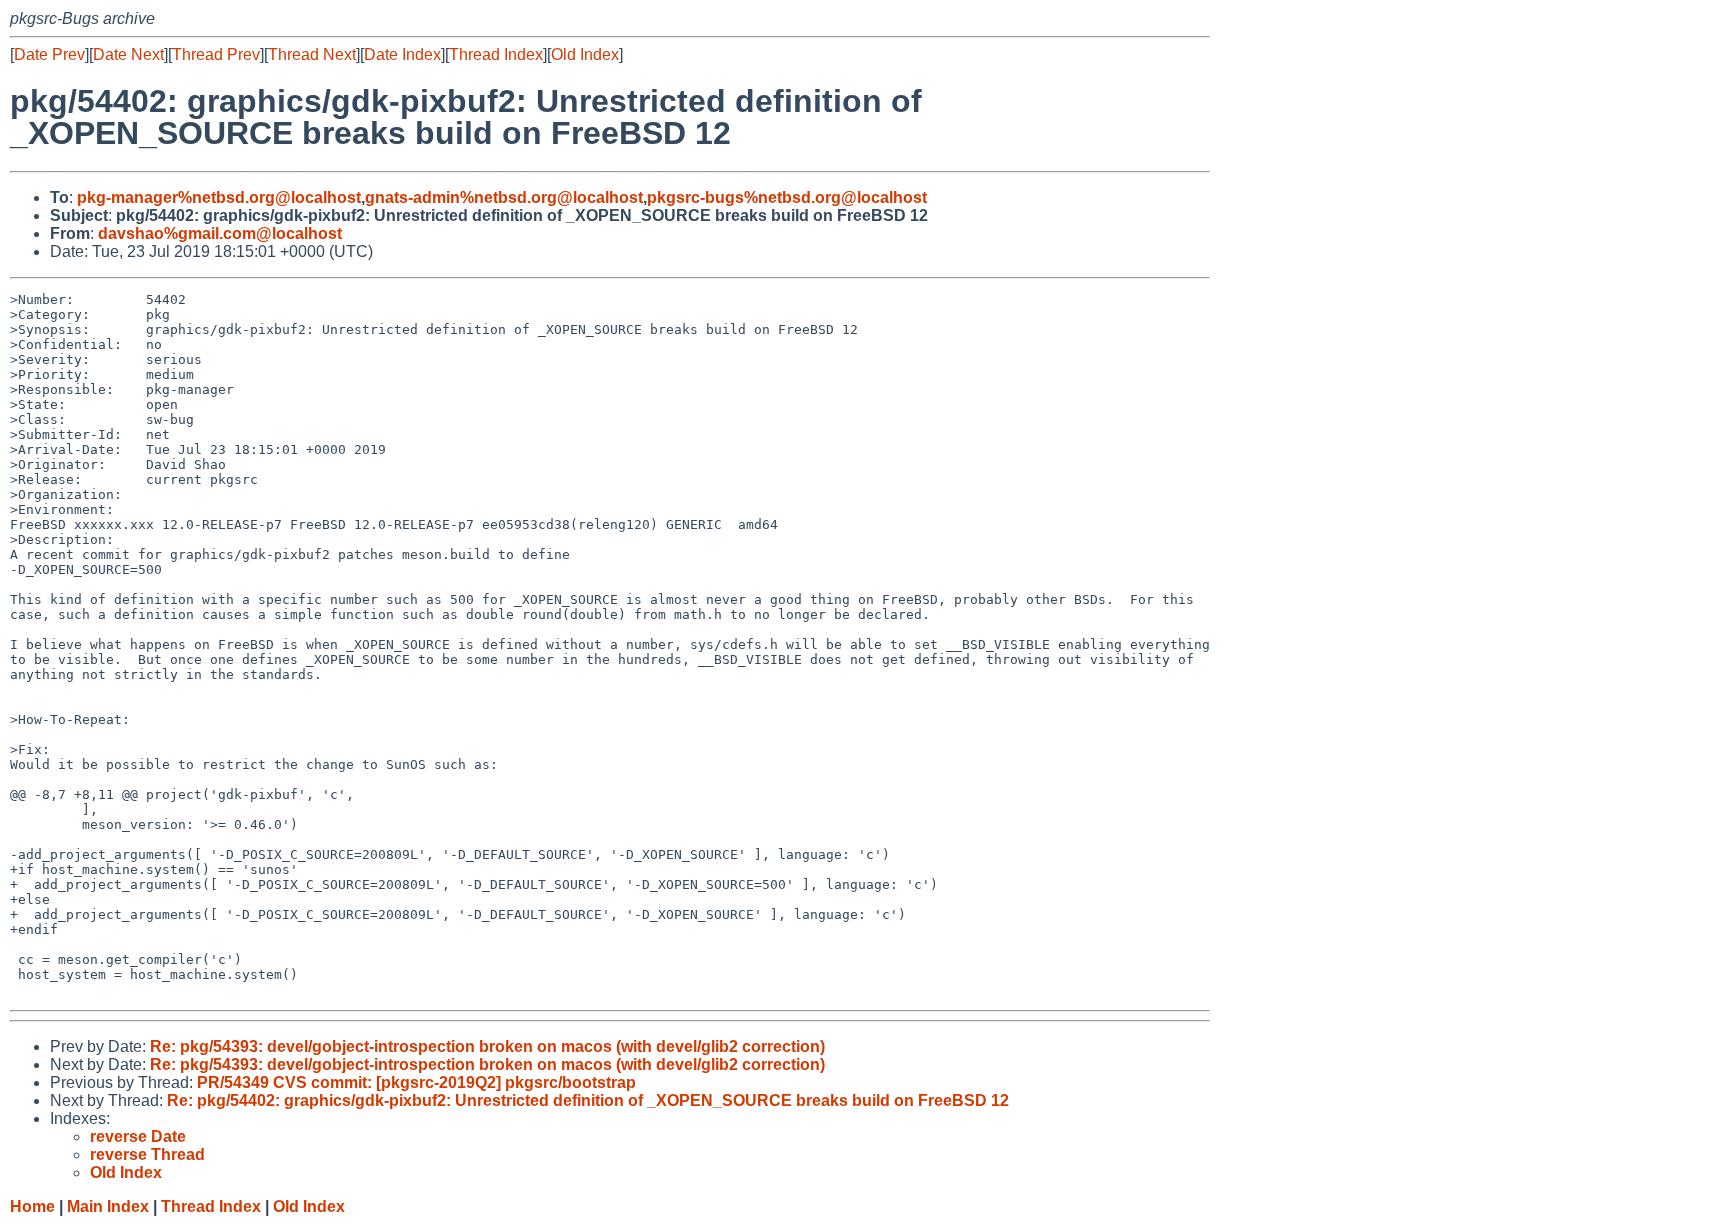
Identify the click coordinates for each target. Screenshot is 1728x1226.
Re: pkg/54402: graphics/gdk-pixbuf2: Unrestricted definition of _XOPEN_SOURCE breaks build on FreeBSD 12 (588, 1100)
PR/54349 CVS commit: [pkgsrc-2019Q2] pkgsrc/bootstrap (416, 1082)
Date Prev (49, 54)
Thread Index (496, 54)
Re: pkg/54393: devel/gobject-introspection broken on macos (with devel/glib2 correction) (487, 1046)
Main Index (108, 1206)
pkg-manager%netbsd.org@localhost (219, 197)
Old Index (585, 54)
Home (32, 1206)
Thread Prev (216, 54)
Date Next (128, 54)
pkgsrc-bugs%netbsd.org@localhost (787, 197)
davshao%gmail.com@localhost (220, 233)
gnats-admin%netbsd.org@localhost (504, 197)
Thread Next (312, 54)
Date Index (402, 54)
